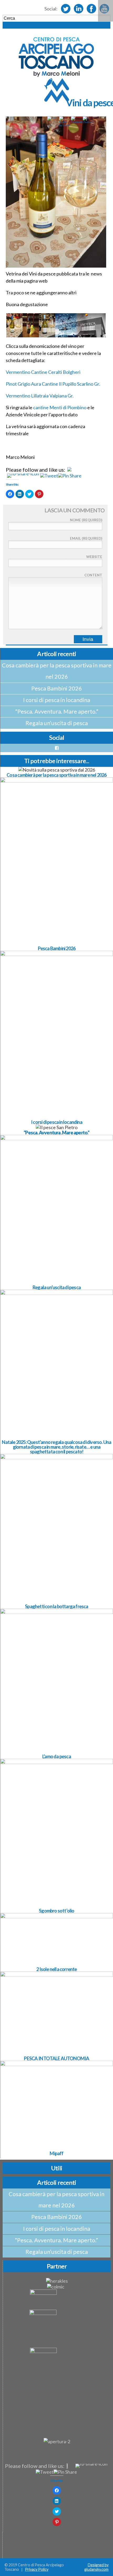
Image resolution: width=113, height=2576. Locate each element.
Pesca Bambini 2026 (57, 688)
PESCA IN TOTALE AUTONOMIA (56, 2058)
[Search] (56, 25)
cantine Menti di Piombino (60, 407)
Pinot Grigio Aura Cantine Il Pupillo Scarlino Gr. (53, 384)
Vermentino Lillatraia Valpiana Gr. (40, 396)
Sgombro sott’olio (56, 1911)
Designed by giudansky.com (96, 2567)
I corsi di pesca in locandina (57, 700)
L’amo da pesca (57, 1756)
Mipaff (56, 2153)
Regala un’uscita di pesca (57, 723)
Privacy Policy (37, 2569)
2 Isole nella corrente (56, 1969)
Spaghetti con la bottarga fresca (56, 1606)
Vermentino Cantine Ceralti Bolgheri (43, 372)
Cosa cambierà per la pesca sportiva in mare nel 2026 (57, 671)
